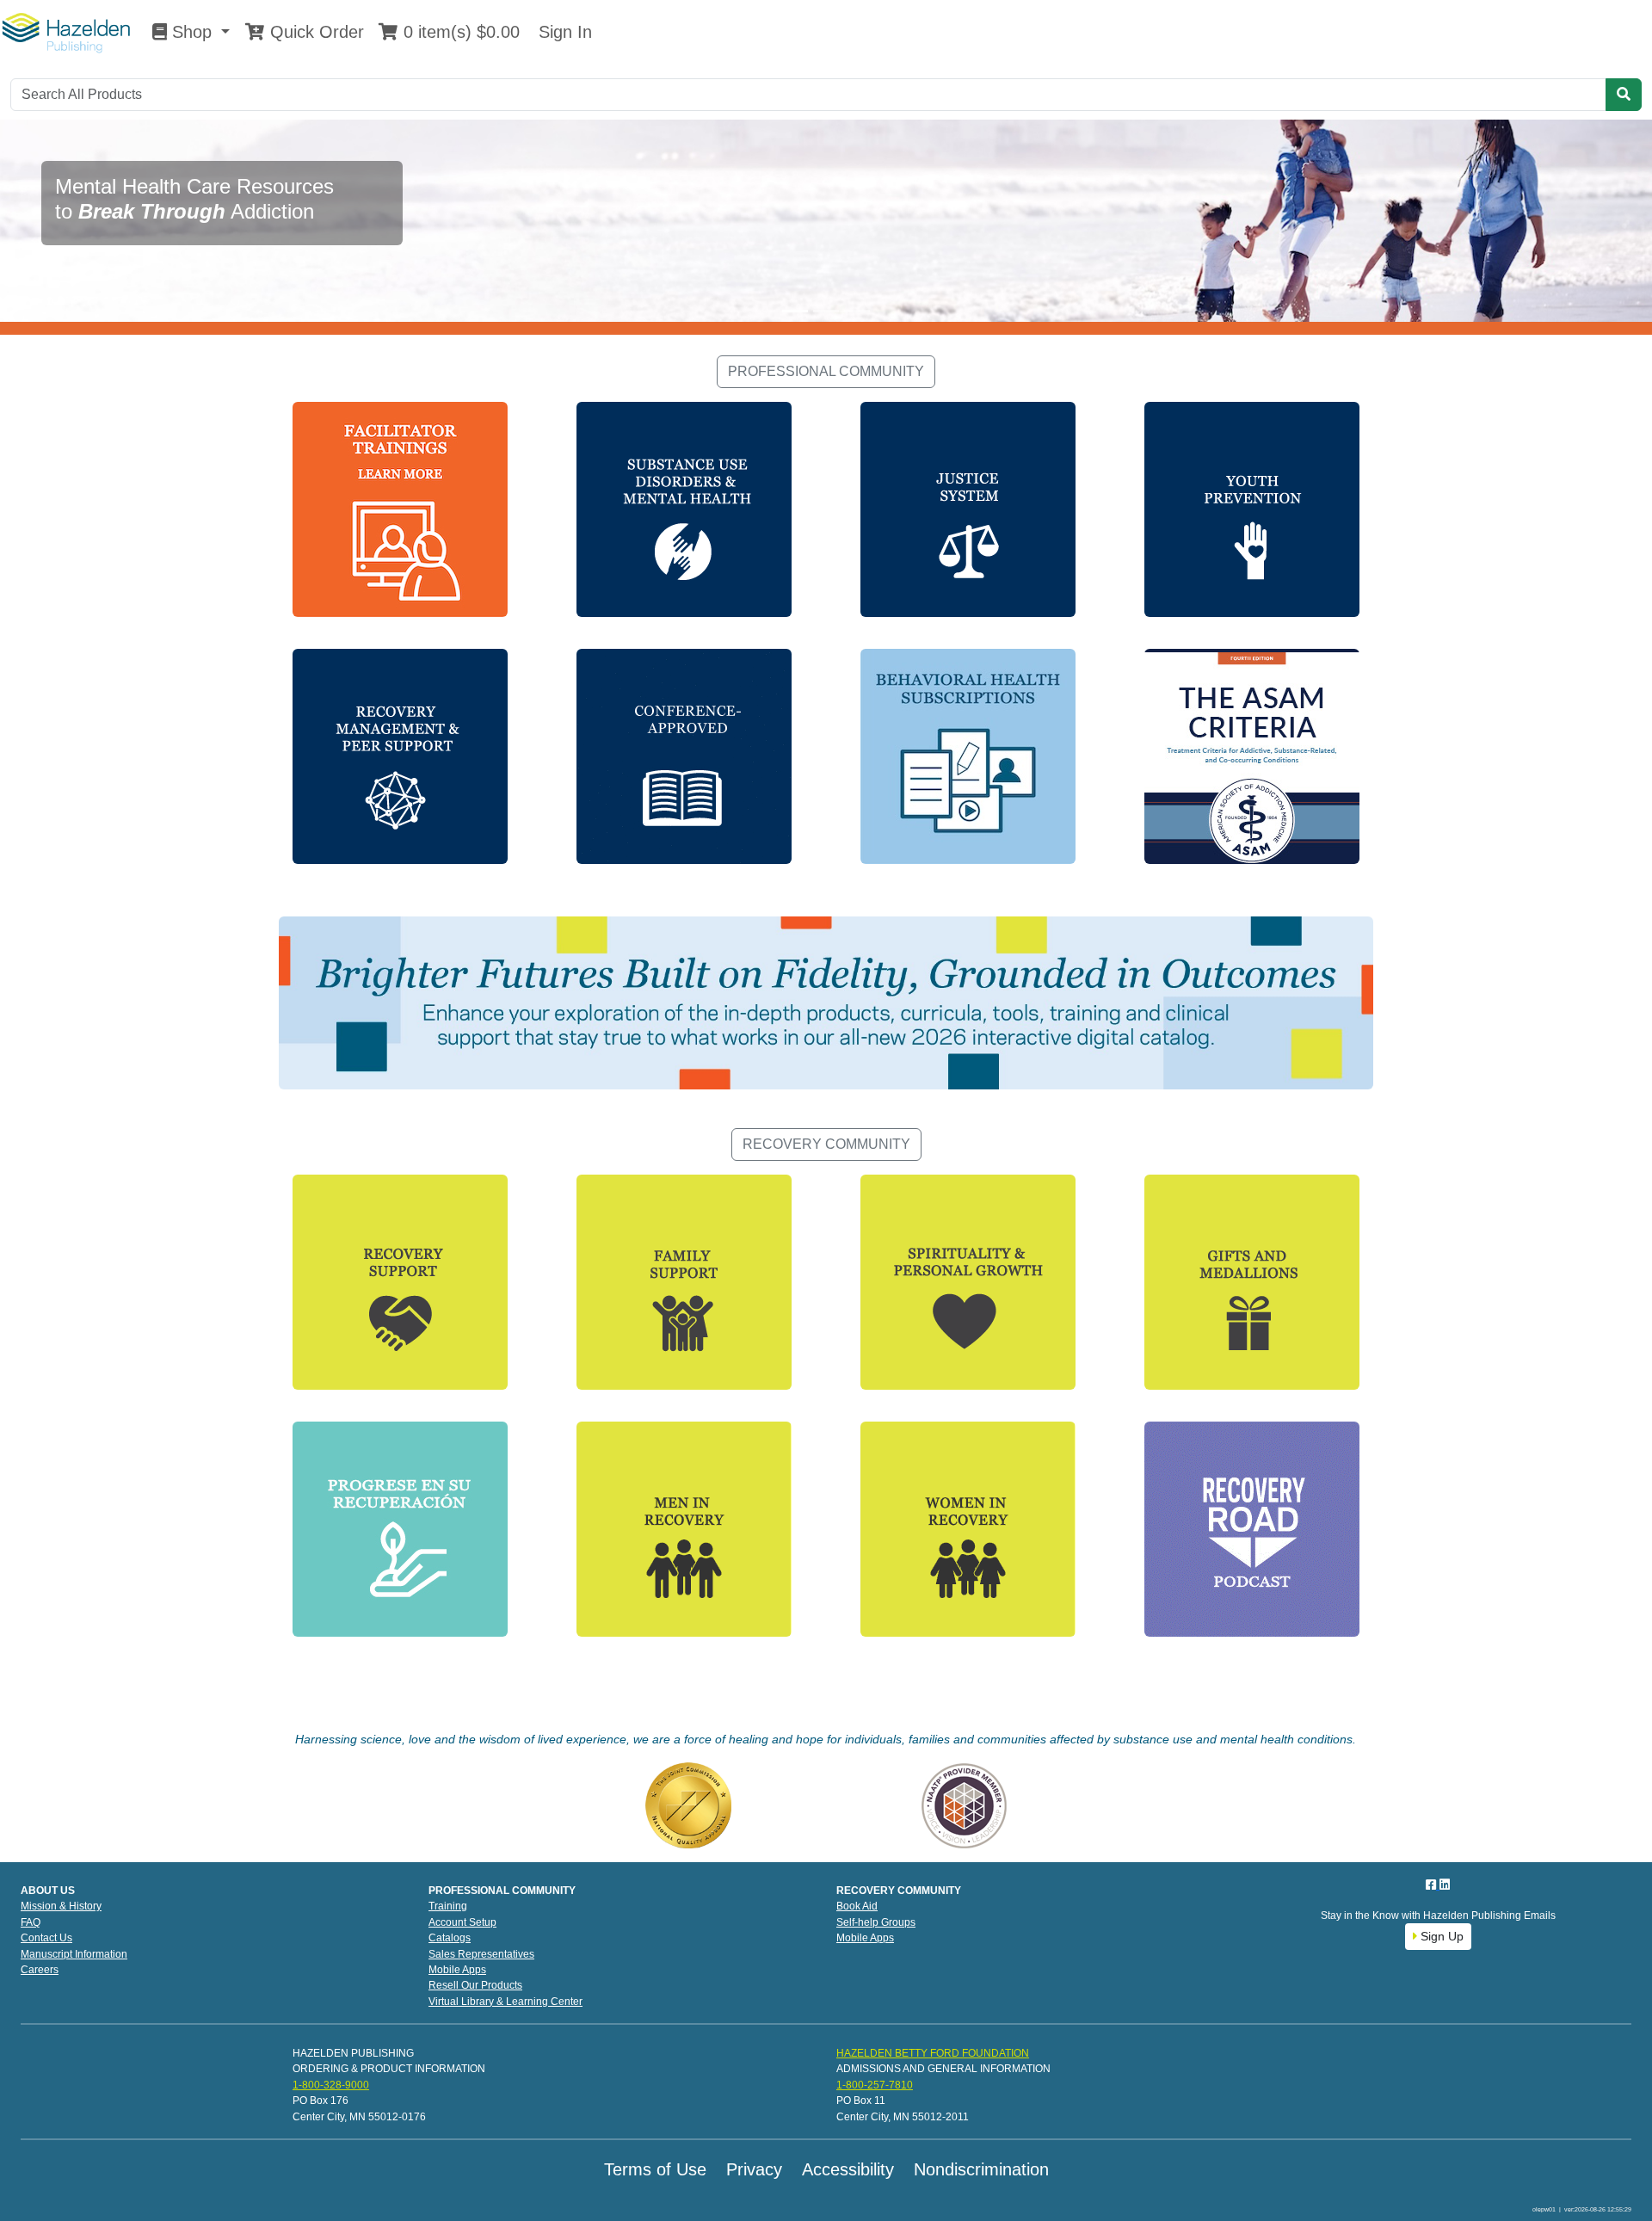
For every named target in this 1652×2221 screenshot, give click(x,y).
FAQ (31, 1922)
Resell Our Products (475, 1985)
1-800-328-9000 (331, 2085)
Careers (40, 1970)
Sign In (563, 32)
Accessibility (848, 2169)
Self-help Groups (876, 1922)
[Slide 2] (826, 311)
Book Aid (857, 1906)
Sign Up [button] (1440, 1936)
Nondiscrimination (981, 2169)
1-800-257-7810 (875, 2085)
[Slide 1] (795, 311)
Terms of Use (655, 2169)
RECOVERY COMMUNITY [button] (826, 1144)
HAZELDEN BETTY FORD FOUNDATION (933, 2053)
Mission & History (61, 1906)
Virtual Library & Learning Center (505, 2002)
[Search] (1624, 95)
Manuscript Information (74, 1954)
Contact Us (46, 1938)
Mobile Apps (457, 1970)
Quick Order (314, 32)
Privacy (754, 2169)
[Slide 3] (857, 311)
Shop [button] (192, 32)
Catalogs (450, 1938)
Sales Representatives (481, 1954)
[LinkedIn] (1445, 1885)
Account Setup (462, 1922)
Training (448, 1906)
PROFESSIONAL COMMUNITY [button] (826, 371)
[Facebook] (1433, 1885)
